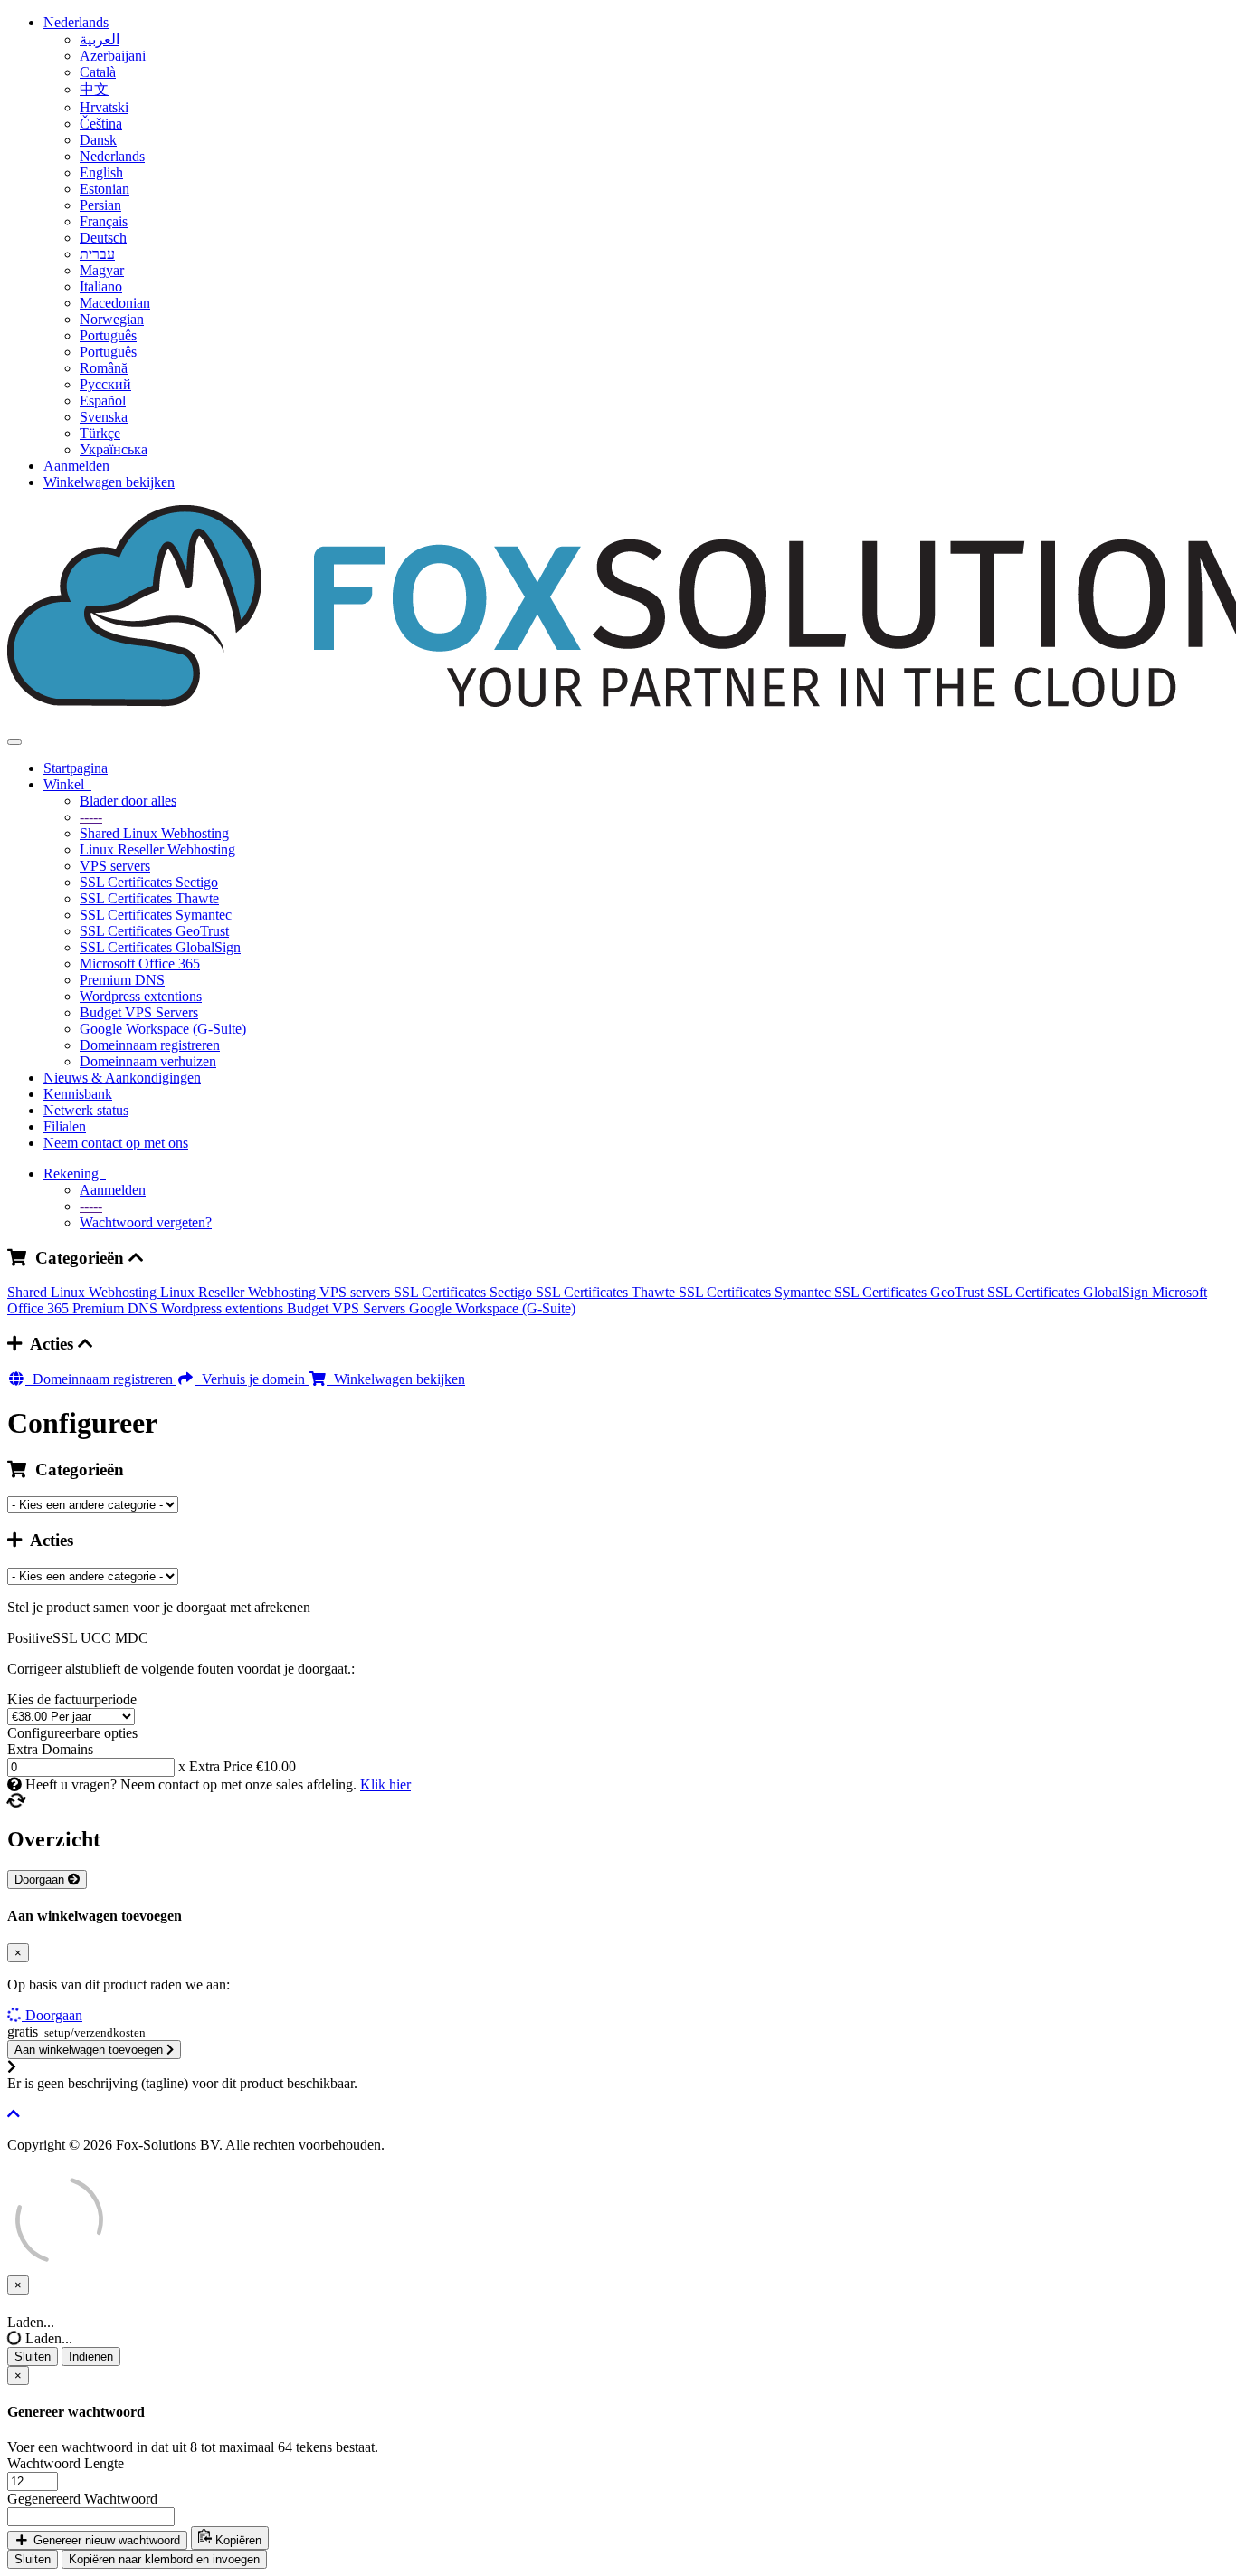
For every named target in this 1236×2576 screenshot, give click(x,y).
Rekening (75, 1174)
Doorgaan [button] (54, 2015)
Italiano (101, 286)
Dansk (98, 140)
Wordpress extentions (141, 996)
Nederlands (76, 22)
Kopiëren (237, 2540)
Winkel (67, 784)
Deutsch (103, 238)
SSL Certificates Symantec (156, 915)
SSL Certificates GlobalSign (160, 947)
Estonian (105, 189)
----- (91, 817)
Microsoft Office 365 (140, 964)
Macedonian (115, 303)
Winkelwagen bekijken (109, 482)
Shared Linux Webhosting (154, 833)
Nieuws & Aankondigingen (122, 1078)
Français (104, 221)
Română (104, 368)
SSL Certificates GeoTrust (154, 931)
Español (103, 401)
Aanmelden (76, 466)
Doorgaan (41, 1880)
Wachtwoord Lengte (66, 2463)
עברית (97, 254)
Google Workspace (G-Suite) (163, 1029)
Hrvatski (104, 107)
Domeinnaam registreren (150, 1045)
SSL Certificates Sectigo (149, 882)
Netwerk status (86, 1110)
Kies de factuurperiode (72, 1699)
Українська (114, 449)
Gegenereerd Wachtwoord (82, 2499)
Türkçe (100, 433)
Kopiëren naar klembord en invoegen (164, 2559)
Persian (100, 205)
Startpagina (76, 768)
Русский (105, 384)
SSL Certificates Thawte (149, 898)
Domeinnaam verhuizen (148, 1061)
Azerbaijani (113, 56)
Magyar (102, 270)
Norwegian (112, 319)
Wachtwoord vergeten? (146, 1222)
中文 (94, 89)
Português (108, 335)
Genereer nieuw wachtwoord (105, 2540)
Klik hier (385, 1784)
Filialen (65, 1126)
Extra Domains (50, 1749)
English (101, 172)
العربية (100, 39)
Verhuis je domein (252, 1379)
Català (98, 72)
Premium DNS (122, 980)
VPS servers (115, 866)
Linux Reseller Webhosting (157, 849)
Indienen (91, 2357)
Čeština (101, 124)
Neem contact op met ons (116, 1143)
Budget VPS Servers (139, 1012)
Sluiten (33, 2357)
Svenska (104, 417)
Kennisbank (78, 1094)
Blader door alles (128, 801)
